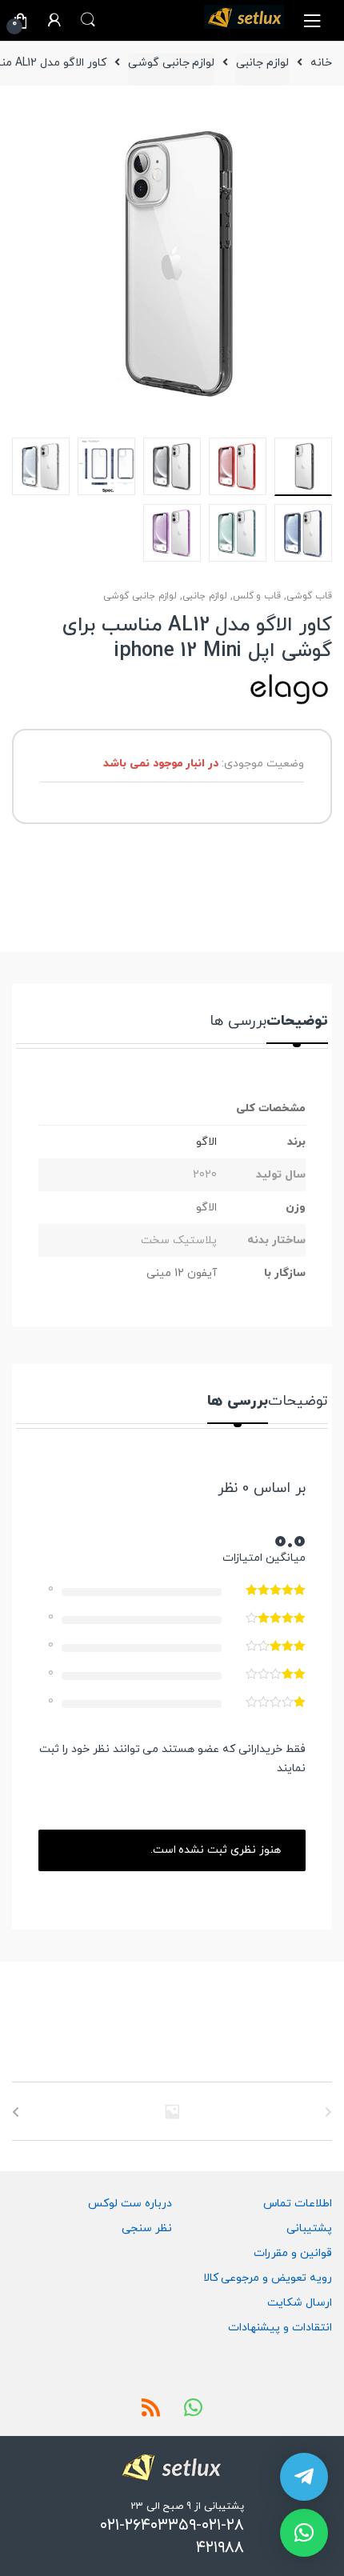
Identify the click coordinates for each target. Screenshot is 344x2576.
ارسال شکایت (300, 2303)
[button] (304, 2533)
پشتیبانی (309, 2228)
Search (88, 20)
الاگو (206, 1142)
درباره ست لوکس (130, 2204)
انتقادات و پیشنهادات (280, 2328)
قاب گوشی (309, 596)
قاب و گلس (257, 596)
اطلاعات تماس (298, 2204)
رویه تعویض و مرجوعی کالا (268, 2278)
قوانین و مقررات (293, 2253)
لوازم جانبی (262, 63)
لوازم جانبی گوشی (172, 63)
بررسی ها (238, 1023)
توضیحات (297, 1023)
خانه (321, 63)
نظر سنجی (147, 2228)
